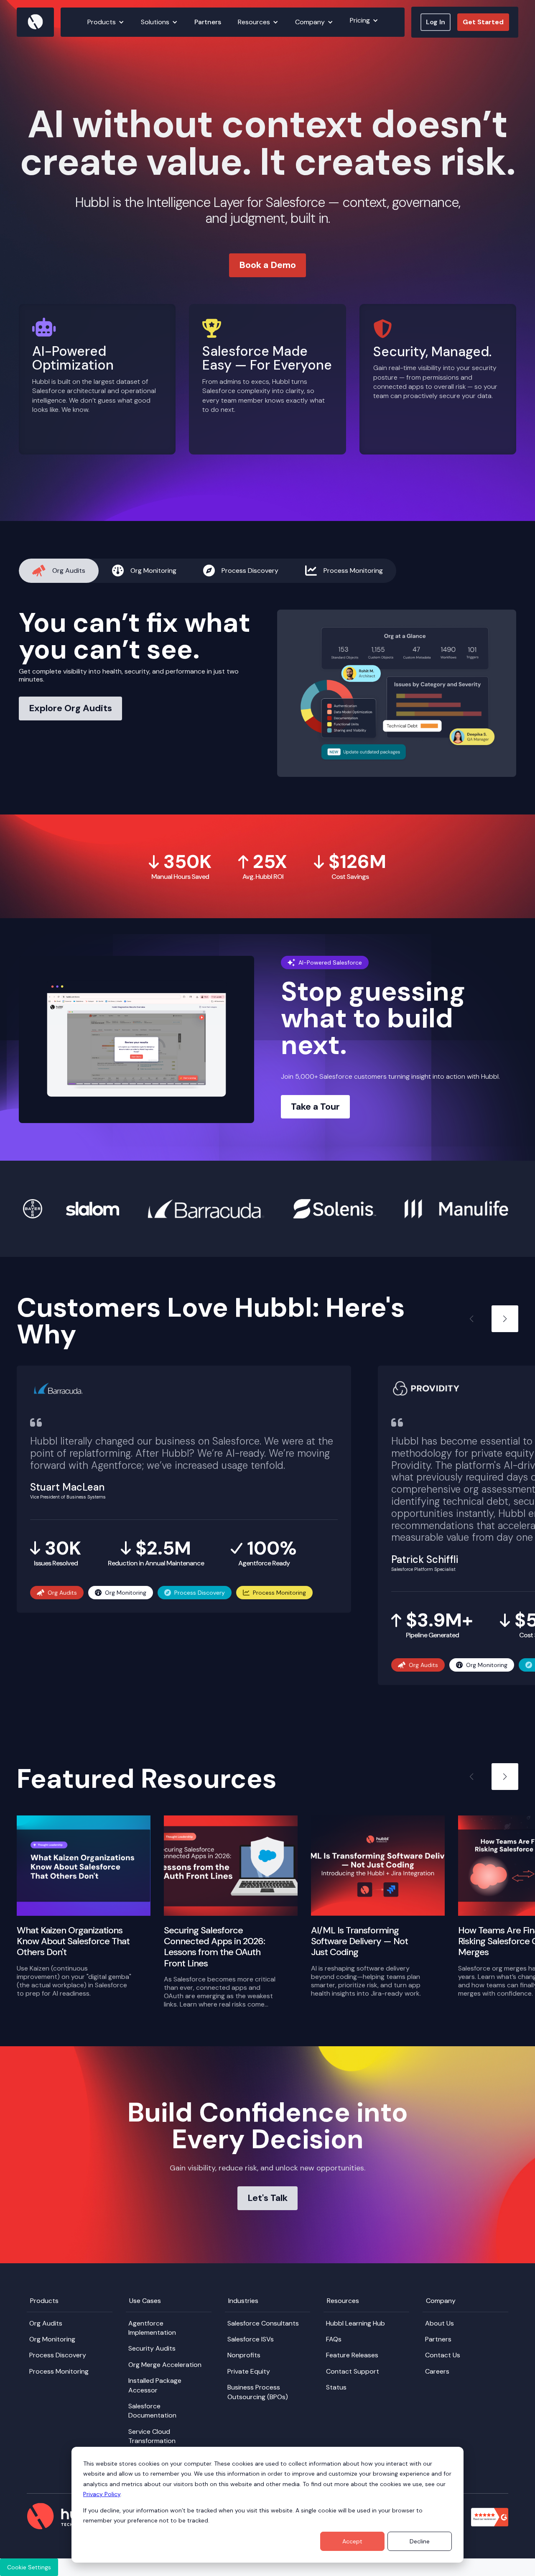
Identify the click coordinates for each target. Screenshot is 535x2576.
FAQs (334, 2339)
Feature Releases (352, 2355)
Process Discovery (58, 2355)
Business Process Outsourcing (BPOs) (258, 2392)
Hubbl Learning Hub (355, 2323)
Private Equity (249, 2371)
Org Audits (46, 2323)
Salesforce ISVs (251, 2339)
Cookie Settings (29, 2567)
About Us (439, 2323)
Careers (437, 2371)
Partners (208, 22)
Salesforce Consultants (263, 2323)
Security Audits (152, 2348)
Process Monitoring (59, 2371)
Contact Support (353, 2371)
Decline (420, 2541)
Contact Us (443, 2355)
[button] (106, 22)
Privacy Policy (102, 2494)
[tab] (59, 571)
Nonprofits (244, 2355)
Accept (352, 2541)
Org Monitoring (52, 2339)
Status (336, 2387)
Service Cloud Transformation (152, 2436)
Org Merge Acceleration (165, 2365)
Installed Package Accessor (155, 2385)
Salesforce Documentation (152, 2411)
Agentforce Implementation (152, 2328)
